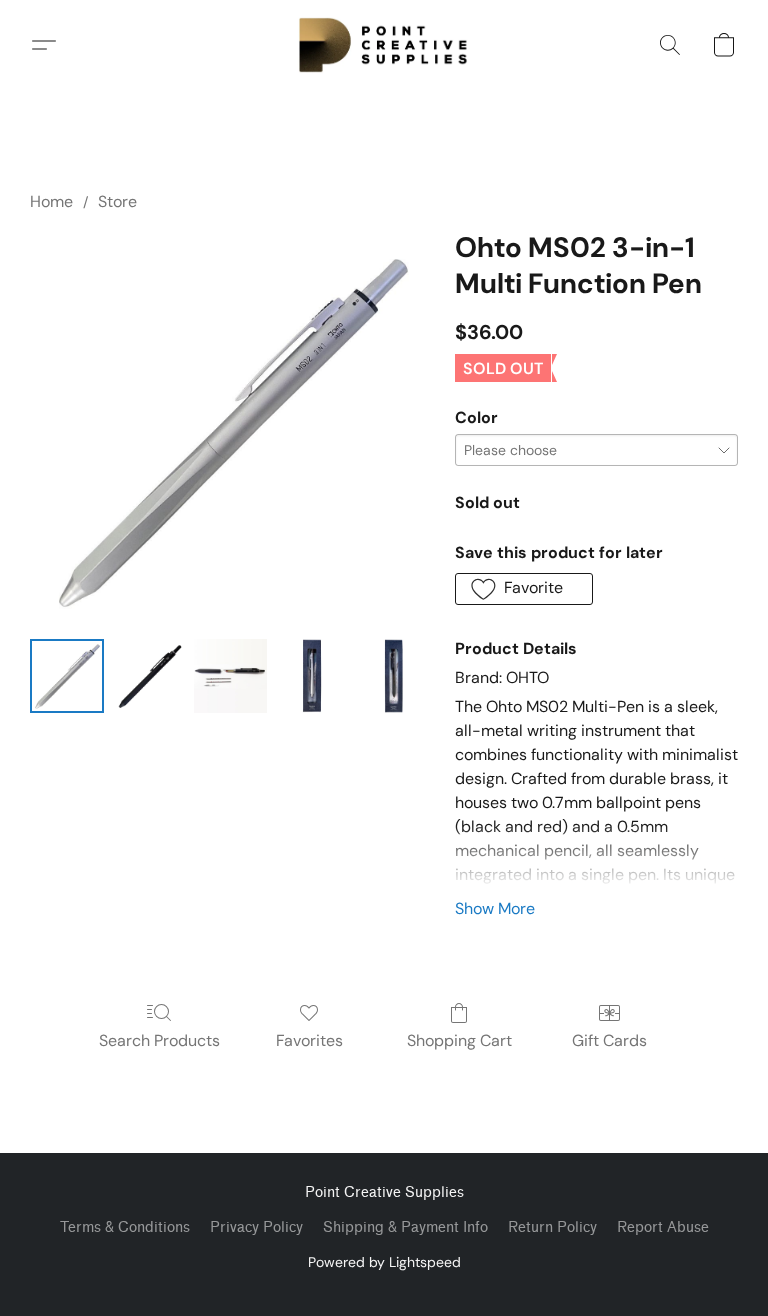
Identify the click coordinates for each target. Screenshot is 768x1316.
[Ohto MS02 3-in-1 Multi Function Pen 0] (67, 676)
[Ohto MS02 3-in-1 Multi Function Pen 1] (149, 676)
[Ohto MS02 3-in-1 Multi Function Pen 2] (231, 676)
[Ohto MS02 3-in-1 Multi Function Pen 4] (394, 676)
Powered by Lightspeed (384, 1262)
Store (117, 201)
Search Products (159, 1040)
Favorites (309, 1040)
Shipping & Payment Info (405, 1227)
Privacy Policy (256, 1227)
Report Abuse (663, 1227)
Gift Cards (609, 1040)
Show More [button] (495, 908)
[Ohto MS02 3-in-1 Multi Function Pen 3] (312, 676)
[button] (384, 45)
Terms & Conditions (125, 1227)
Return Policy (552, 1227)
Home (51, 201)
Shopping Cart (459, 1040)
